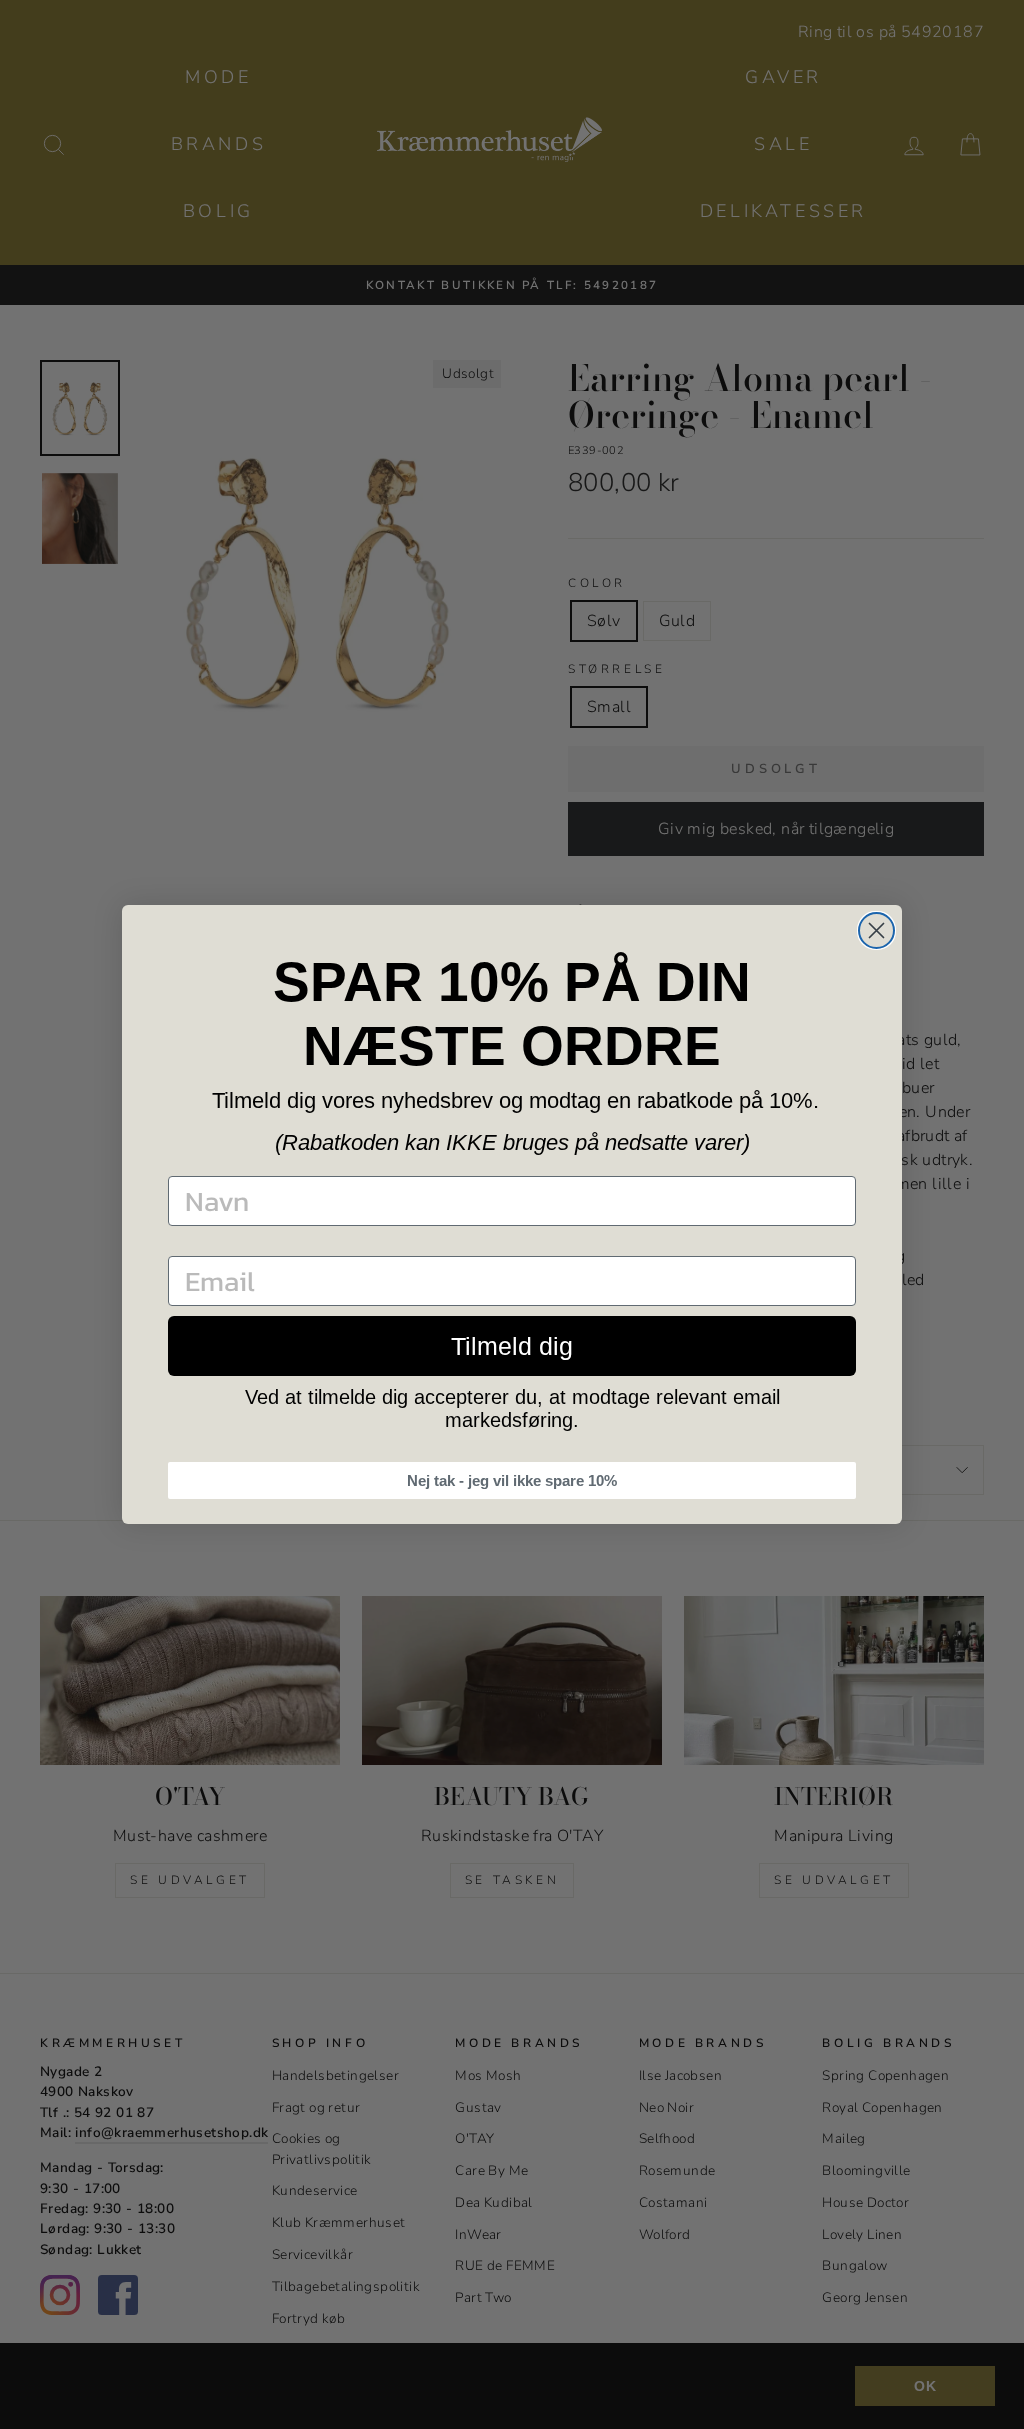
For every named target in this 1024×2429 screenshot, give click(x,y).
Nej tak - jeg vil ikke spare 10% (512, 1480)
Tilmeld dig (512, 1346)
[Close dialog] (876, 930)
